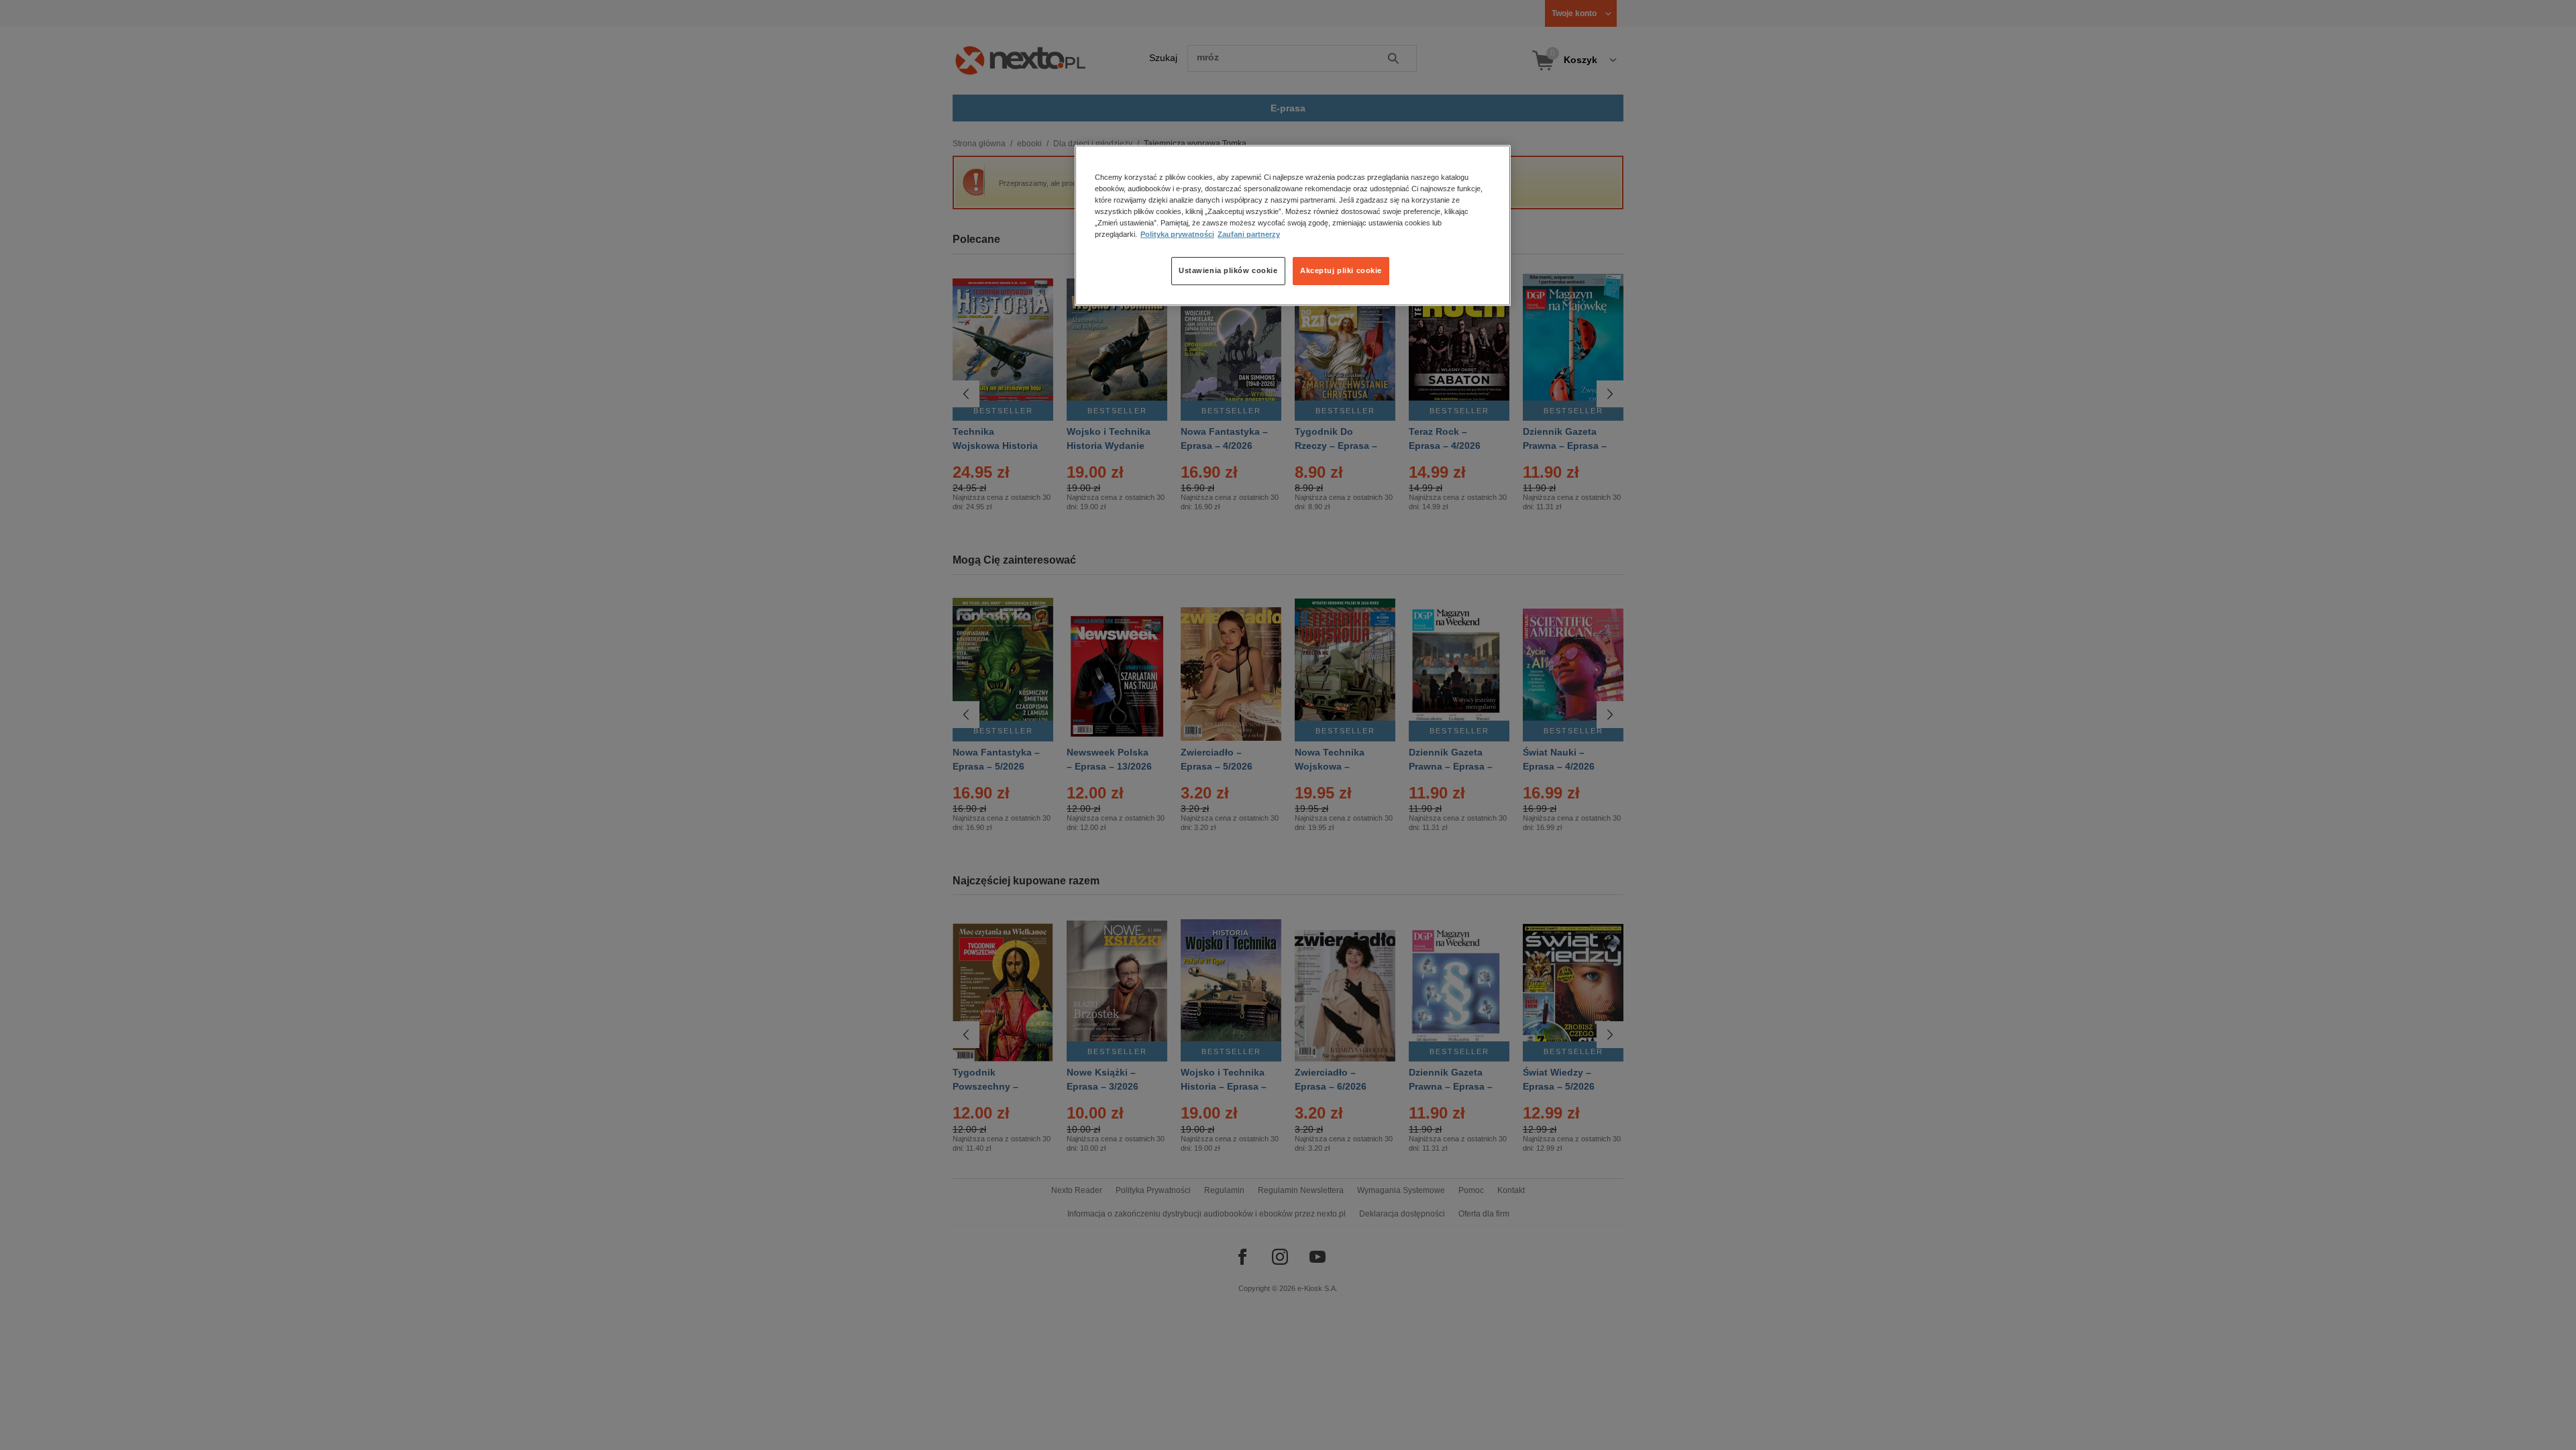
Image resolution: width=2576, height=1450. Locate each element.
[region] (1293, 225)
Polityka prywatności (1177, 234)
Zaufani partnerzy (1249, 234)
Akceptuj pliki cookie (1341, 270)
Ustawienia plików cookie (1228, 270)
